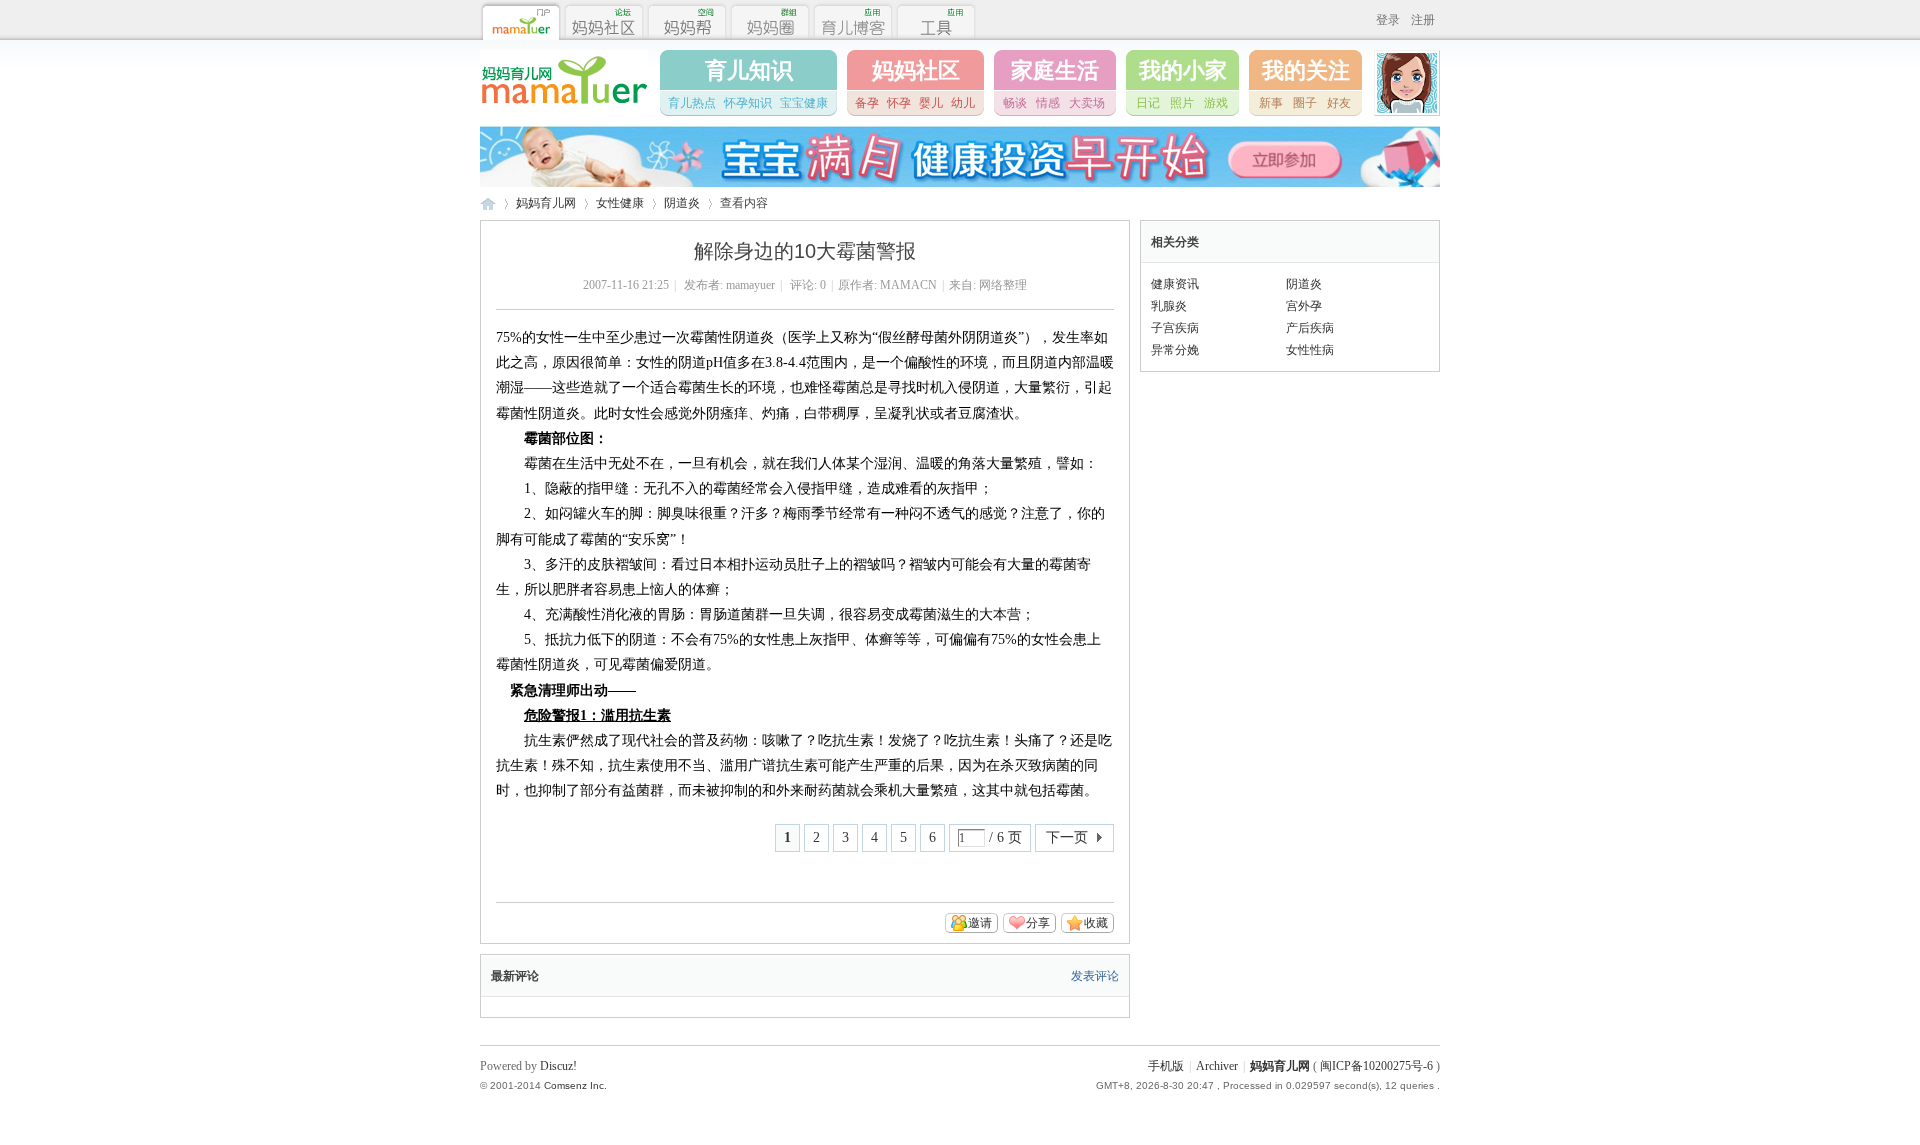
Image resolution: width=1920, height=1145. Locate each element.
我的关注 (1306, 70)
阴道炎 (682, 203)
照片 (1182, 103)
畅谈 (1015, 103)
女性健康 (620, 203)
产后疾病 (1310, 328)
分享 (1038, 923)
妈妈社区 (916, 70)
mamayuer (750, 285)
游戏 (1216, 103)
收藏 (1096, 923)
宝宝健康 (804, 103)
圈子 (1305, 103)
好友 (1339, 103)
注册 (1423, 20)
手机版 (1166, 1066)
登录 (1388, 20)
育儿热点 (692, 103)
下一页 (1067, 837)
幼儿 (963, 103)
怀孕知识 (748, 103)
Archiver (1217, 1066)
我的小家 (1183, 70)
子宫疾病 (1175, 328)
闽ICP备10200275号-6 (1376, 1066)
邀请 (980, 923)
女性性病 (1310, 350)
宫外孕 (1304, 306)
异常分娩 (1175, 350)
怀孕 (899, 103)
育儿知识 (749, 70)
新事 (1271, 103)
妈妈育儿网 (488, 203)
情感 (1048, 103)
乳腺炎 (1169, 306)
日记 (1148, 103)
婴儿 (931, 103)
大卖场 (1087, 103)
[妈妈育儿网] (564, 107)
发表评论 (1095, 976)
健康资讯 (1175, 284)
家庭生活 (1055, 70)
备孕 (867, 103)
